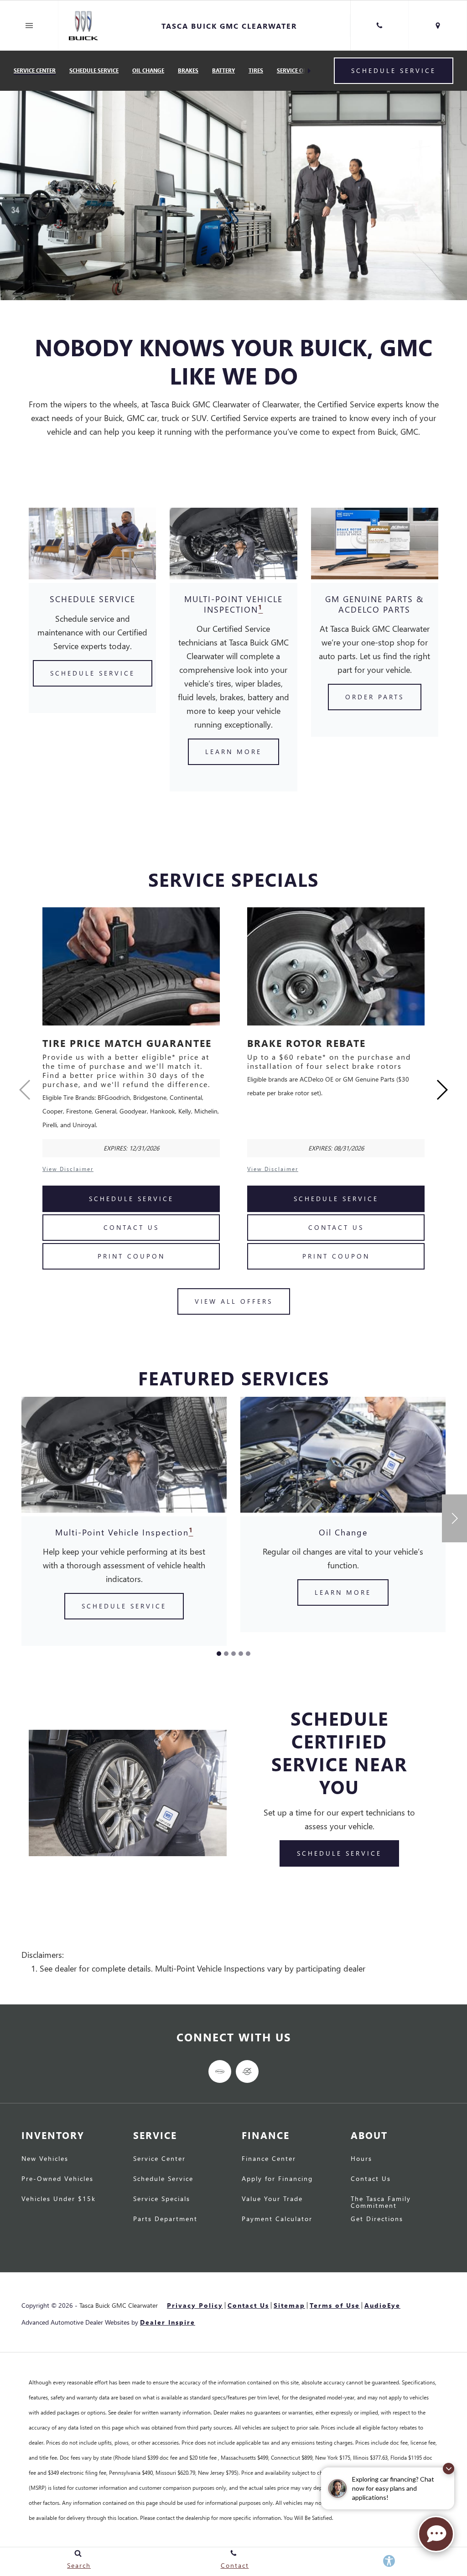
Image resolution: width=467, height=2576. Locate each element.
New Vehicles (45, 2159)
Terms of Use (335, 2305)
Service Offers (298, 70)
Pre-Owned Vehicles (57, 2179)
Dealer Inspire (168, 2322)
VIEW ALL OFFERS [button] (234, 1301)
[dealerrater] (247, 2071)
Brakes (188, 70)
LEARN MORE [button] (233, 752)
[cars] (220, 2071)
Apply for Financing (277, 2179)
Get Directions (377, 2219)
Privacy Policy (195, 2305)
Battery (223, 70)
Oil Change (148, 70)
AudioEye (382, 2305)
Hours (361, 2159)
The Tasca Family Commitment (381, 2202)
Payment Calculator (277, 2219)
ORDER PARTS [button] (375, 697)
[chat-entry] (436, 2534)
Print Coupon (131, 1256)
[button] (442, 1090)
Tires (256, 70)
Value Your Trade (272, 2199)
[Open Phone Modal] (379, 26)
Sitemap (289, 2305)
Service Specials (162, 2199)
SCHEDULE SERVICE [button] (93, 673)
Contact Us (131, 1227)
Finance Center (269, 2159)
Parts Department (165, 2219)
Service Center (35, 70)
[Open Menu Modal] (29, 26)
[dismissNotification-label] (449, 2469)
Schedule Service (94, 70)
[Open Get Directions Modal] (438, 26)
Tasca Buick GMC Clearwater (119, 2305)
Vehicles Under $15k (59, 2199)
